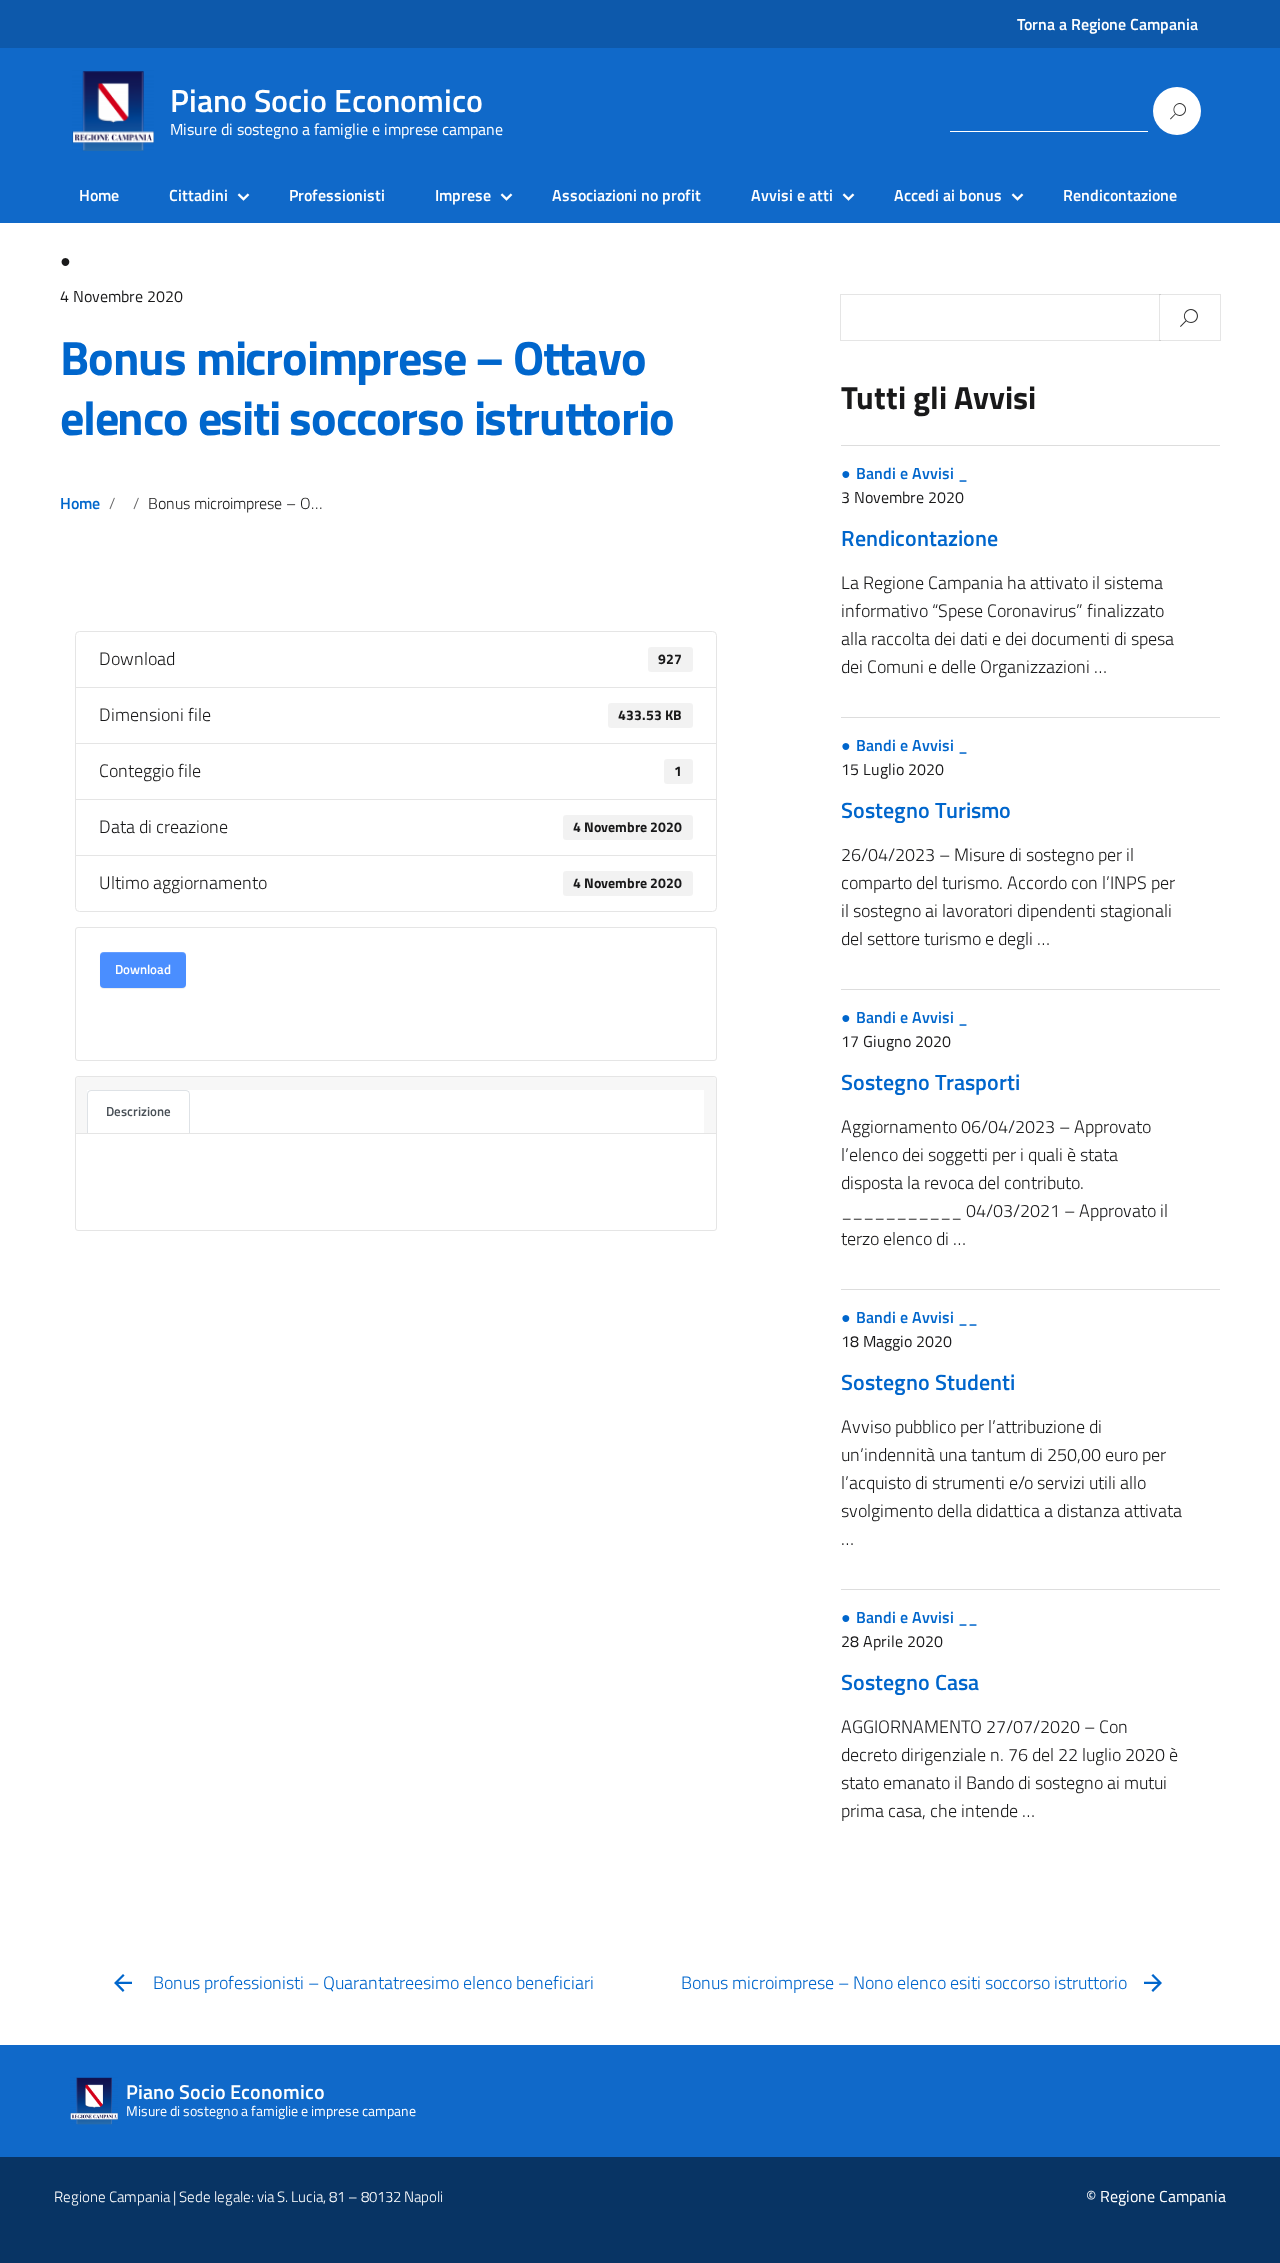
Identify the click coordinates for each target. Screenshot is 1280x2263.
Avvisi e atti (792, 195)
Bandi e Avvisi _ (912, 473)
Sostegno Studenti (928, 1382)
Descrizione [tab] (138, 1111)
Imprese (463, 195)
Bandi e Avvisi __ (917, 1317)
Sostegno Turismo (926, 810)
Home (99, 195)
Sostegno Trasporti (930, 1082)
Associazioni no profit (626, 195)
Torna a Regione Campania (1107, 24)
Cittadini (198, 195)
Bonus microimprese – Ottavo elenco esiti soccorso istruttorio (366, 387)
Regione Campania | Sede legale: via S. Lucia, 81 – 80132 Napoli (248, 2196)
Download (143, 969)
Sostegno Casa (910, 1682)
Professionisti (337, 195)
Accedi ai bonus (948, 195)
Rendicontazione (1120, 195)
